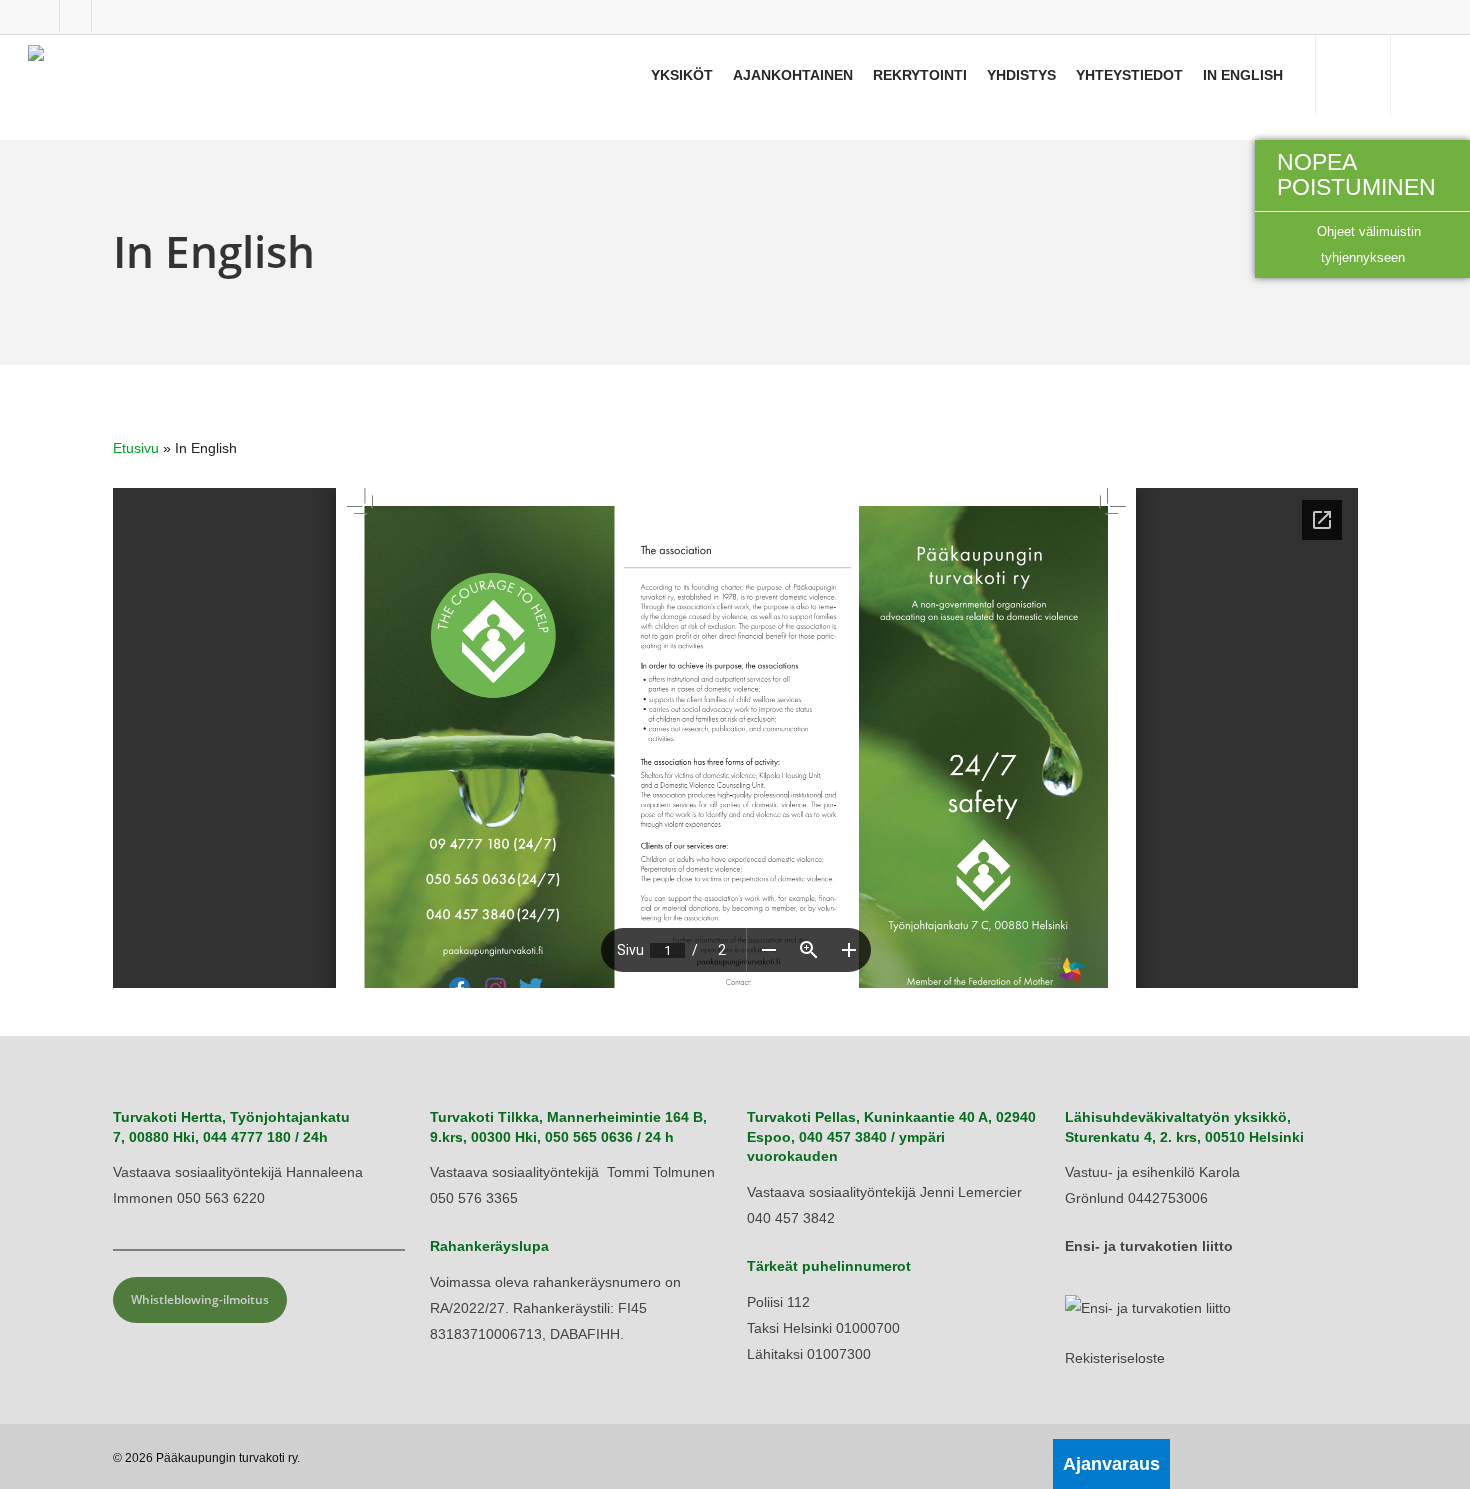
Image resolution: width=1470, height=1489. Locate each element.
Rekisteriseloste (1115, 1358)
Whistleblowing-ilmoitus (200, 1299)
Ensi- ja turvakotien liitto (1149, 1246)
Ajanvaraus (1111, 1464)
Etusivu (136, 448)
